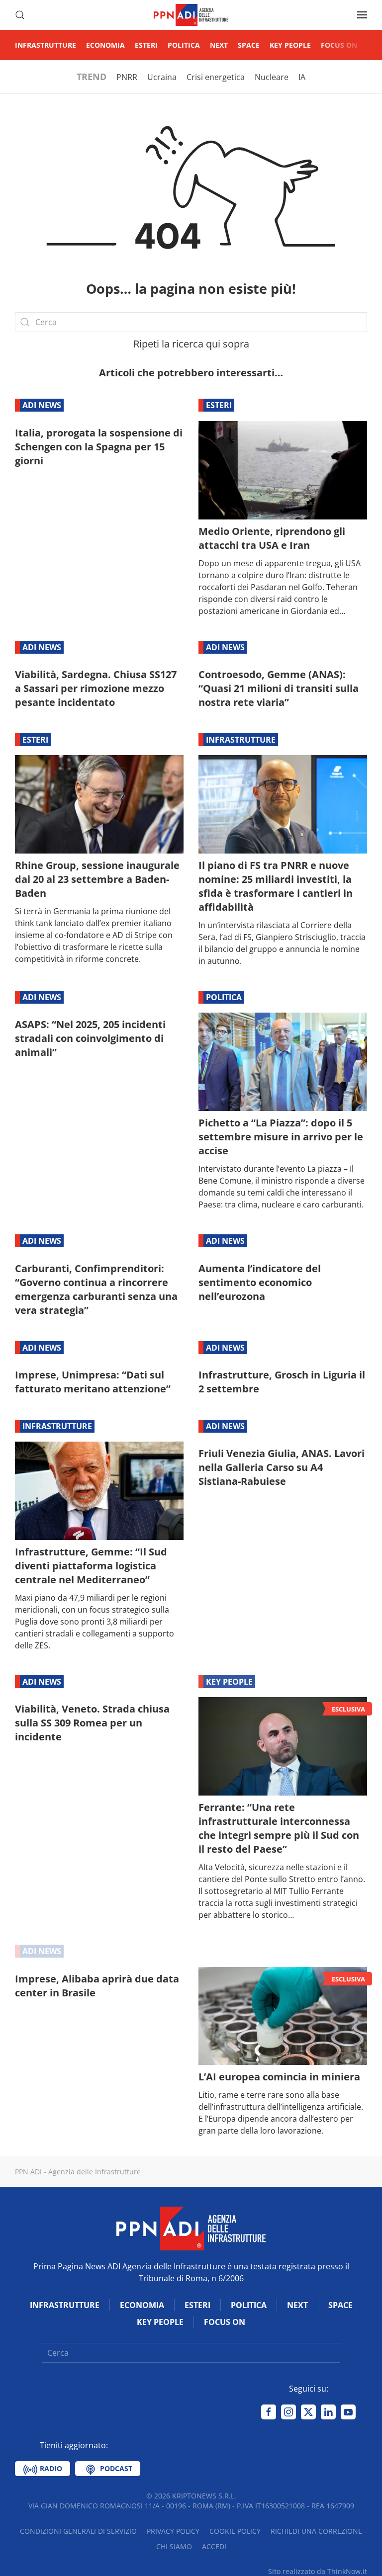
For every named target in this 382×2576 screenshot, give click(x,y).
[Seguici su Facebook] (269, 2412)
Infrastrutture (46, 45)
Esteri (146, 45)
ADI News (42, 405)
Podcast (115, 2468)
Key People (290, 45)
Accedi (214, 2546)
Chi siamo (174, 2546)
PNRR (127, 77)
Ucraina (162, 77)
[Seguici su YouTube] (348, 2412)
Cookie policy (235, 2531)
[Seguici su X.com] (308, 2412)
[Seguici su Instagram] (288, 2412)
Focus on (339, 45)
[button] (20, 15)
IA (302, 77)
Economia (105, 45)
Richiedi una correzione (316, 2531)
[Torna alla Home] (191, 15)
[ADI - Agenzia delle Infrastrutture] (191, 2228)
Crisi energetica (216, 77)
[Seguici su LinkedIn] (328, 2412)
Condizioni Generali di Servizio (78, 2531)
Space (249, 45)
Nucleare (272, 77)
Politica (184, 45)
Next (219, 45)
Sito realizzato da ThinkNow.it (318, 2571)
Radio (50, 2468)
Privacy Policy (173, 2531)
